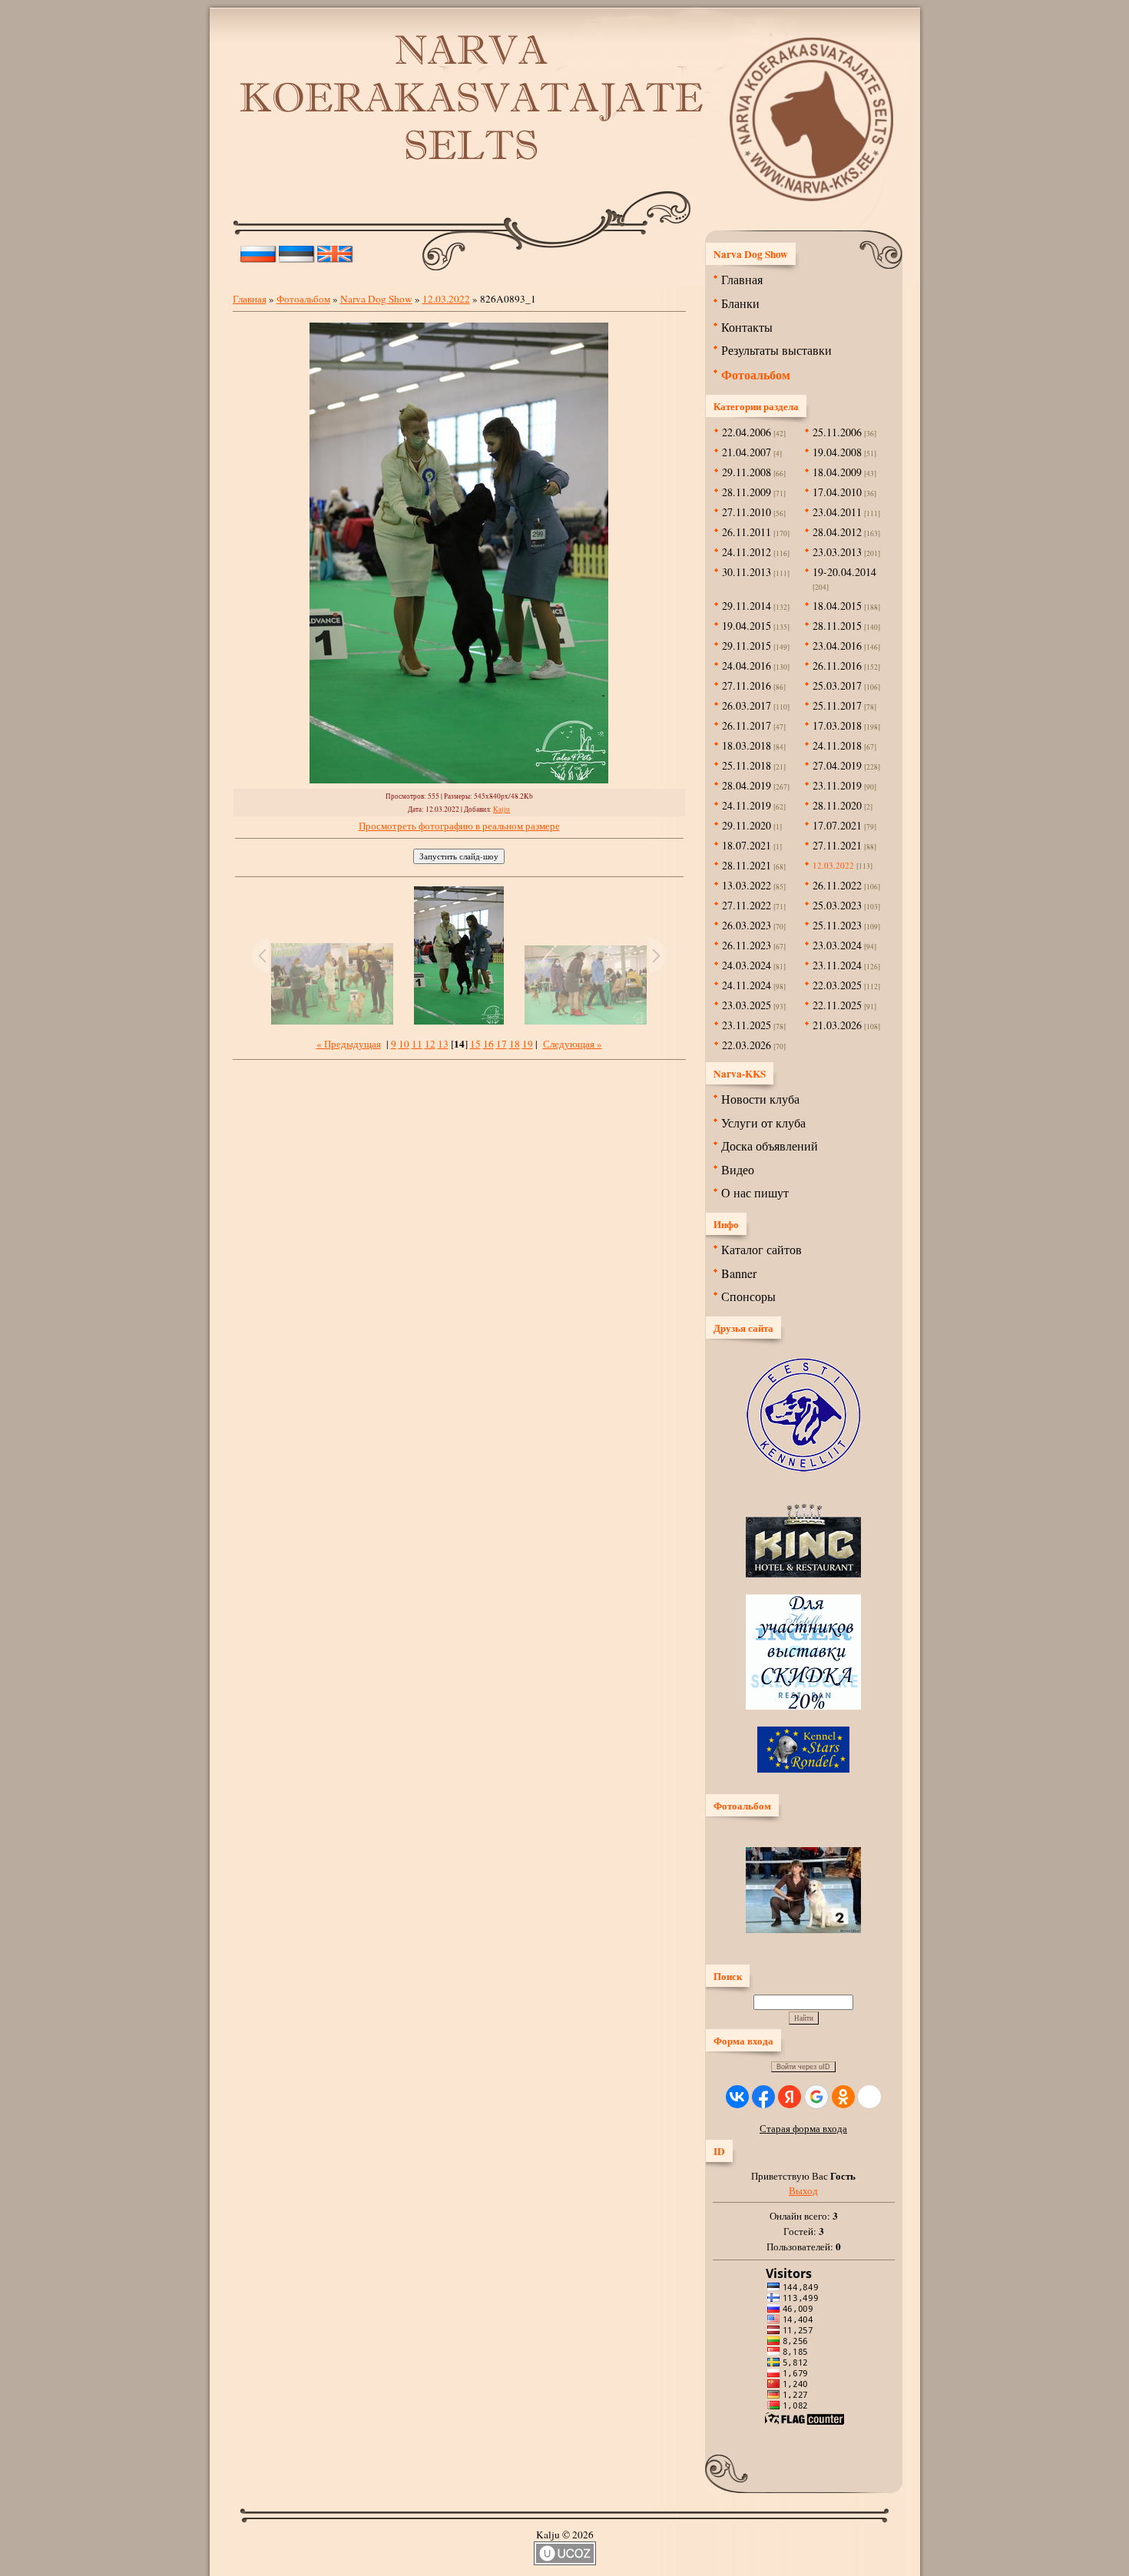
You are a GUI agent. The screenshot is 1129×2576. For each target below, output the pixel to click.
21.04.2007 (747, 452)
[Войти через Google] (816, 2097)
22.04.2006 (747, 432)
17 (502, 1044)
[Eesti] (297, 250)
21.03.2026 (837, 1025)
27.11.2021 (837, 845)
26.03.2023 (747, 925)
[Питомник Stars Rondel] (803, 1769)
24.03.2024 (747, 965)
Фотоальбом (303, 299)
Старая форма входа (803, 2128)
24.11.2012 (747, 552)
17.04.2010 (837, 492)
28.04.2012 (837, 532)
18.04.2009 (837, 472)
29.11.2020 (747, 825)
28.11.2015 (837, 626)
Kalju (502, 809)
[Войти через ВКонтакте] (737, 2097)
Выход (803, 2190)
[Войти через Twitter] (869, 2097)
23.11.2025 (747, 1025)
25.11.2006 (837, 432)
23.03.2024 (837, 945)
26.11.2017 (747, 725)
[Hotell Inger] (803, 1706)
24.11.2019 (747, 805)
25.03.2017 (837, 685)
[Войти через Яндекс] (790, 2097)
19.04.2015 (747, 626)
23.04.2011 (837, 512)
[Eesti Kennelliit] (803, 1468)
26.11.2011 (747, 532)
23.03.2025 (747, 1005)
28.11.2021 (747, 865)
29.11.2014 (747, 606)
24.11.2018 (837, 745)
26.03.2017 (747, 705)
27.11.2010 (747, 512)
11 (417, 1044)
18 (515, 1044)
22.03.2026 (747, 1045)
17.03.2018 (837, 725)
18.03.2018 (747, 745)
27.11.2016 (747, 685)
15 (475, 1044)
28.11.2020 (837, 805)
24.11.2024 (747, 985)
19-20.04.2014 (844, 572)
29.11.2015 (747, 646)
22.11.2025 (837, 1005)
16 (488, 1044)
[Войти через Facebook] (763, 2097)
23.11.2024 (837, 965)
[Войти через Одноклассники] (843, 2097)
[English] (335, 250)
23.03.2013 (837, 552)
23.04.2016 (837, 646)
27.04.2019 (837, 765)
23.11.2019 (837, 785)
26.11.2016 (837, 666)
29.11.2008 (747, 472)
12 (430, 1044)
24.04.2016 (747, 666)
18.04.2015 (837, 606)
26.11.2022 (837, 885)
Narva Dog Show (376, 299)
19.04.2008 (837, 452)
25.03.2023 (837, 905)
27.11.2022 (747, 905)
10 (404, 1044)
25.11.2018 (747, 765)
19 (528, 1044)
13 (443, 1044)
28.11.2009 (747, 492)
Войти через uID (803, 2067)
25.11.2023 (837, 925)
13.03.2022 (747, 885)
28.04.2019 (747, 785)
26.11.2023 (747, 945)
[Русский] (258, 250)
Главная (250, 299)
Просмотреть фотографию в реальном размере (459, 826)
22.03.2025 (837, 985)
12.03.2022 (446, 299)
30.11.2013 (747, 572)
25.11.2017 (837, 705)
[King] (803, 1574)
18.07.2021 (747, 845)
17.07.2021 (837, 825)
